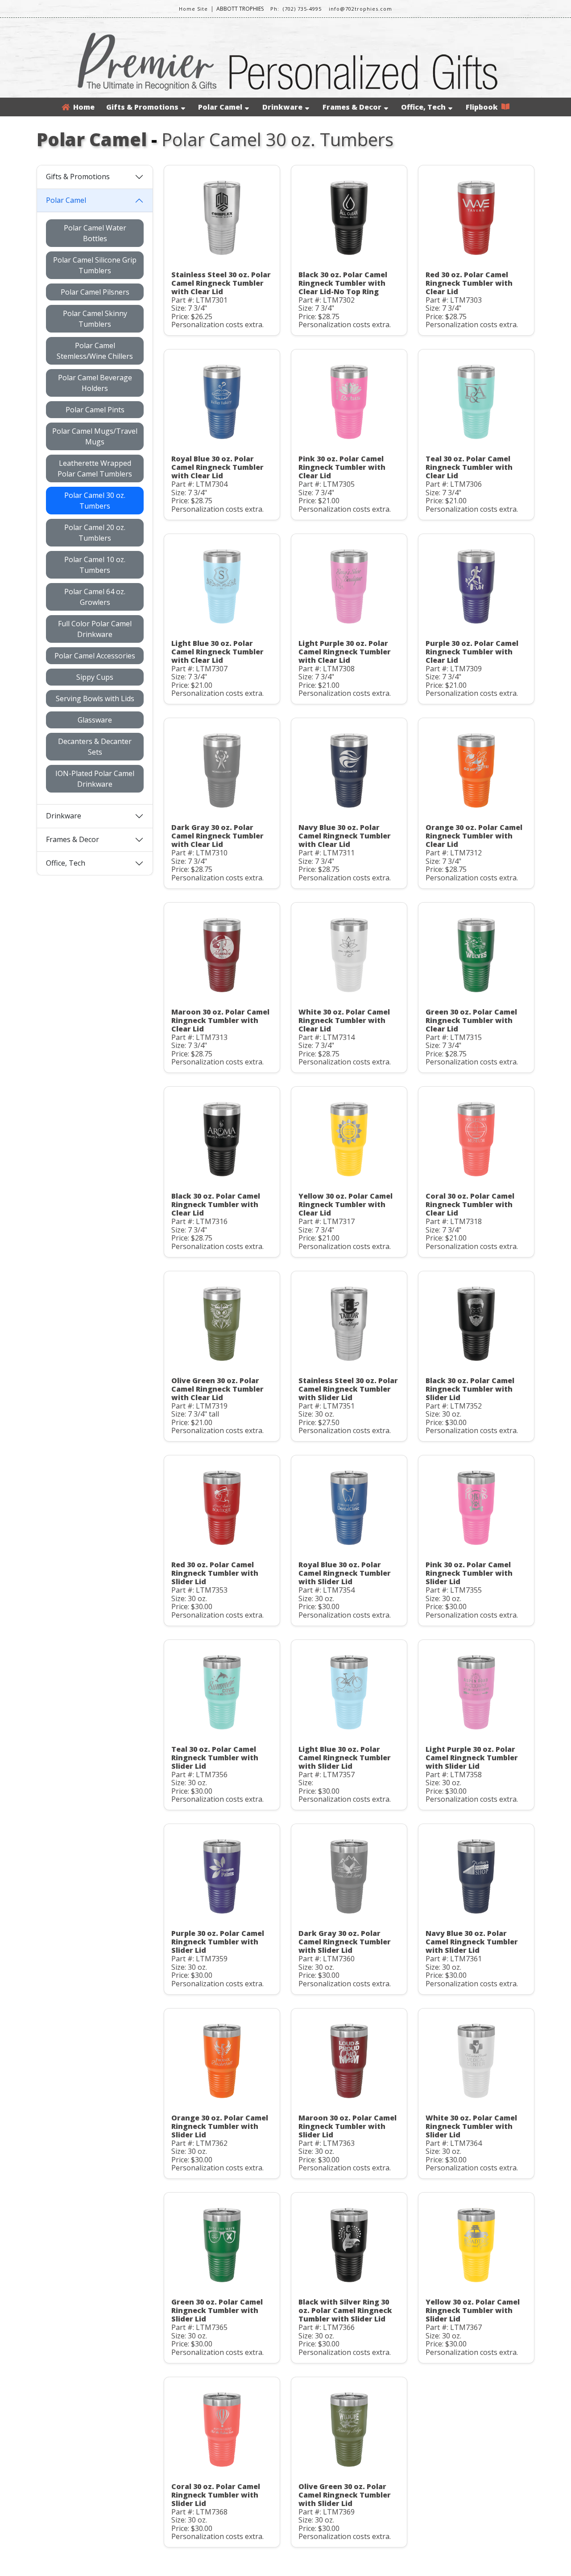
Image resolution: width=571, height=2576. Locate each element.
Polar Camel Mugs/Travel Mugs (95, 436)
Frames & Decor (352, 107)
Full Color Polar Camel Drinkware (95, 629)
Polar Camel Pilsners (95, 292)
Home (82, 107)
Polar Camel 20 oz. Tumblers (95, 533)
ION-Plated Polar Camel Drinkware (95, 779)
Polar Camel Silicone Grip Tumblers (95, 265)
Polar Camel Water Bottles (95, 233)
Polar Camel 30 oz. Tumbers (95, 501)
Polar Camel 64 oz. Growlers (95, 597)
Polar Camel (220, 107)
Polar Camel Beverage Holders (95, 383)
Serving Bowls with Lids (95, 698)
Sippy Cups (95, 677)
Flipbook (484, 107)
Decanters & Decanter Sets (95, 747)
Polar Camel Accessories (95, 656)
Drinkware (282, 107)
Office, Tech (423, 107)
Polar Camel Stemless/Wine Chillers (95, 351)
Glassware (95, 720)
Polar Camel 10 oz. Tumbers (95, 565)
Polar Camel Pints (95, 410)
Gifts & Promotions (142, 107)
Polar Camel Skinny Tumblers (95, 319)
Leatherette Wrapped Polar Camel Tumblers (95, 468)
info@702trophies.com (360, 9)
